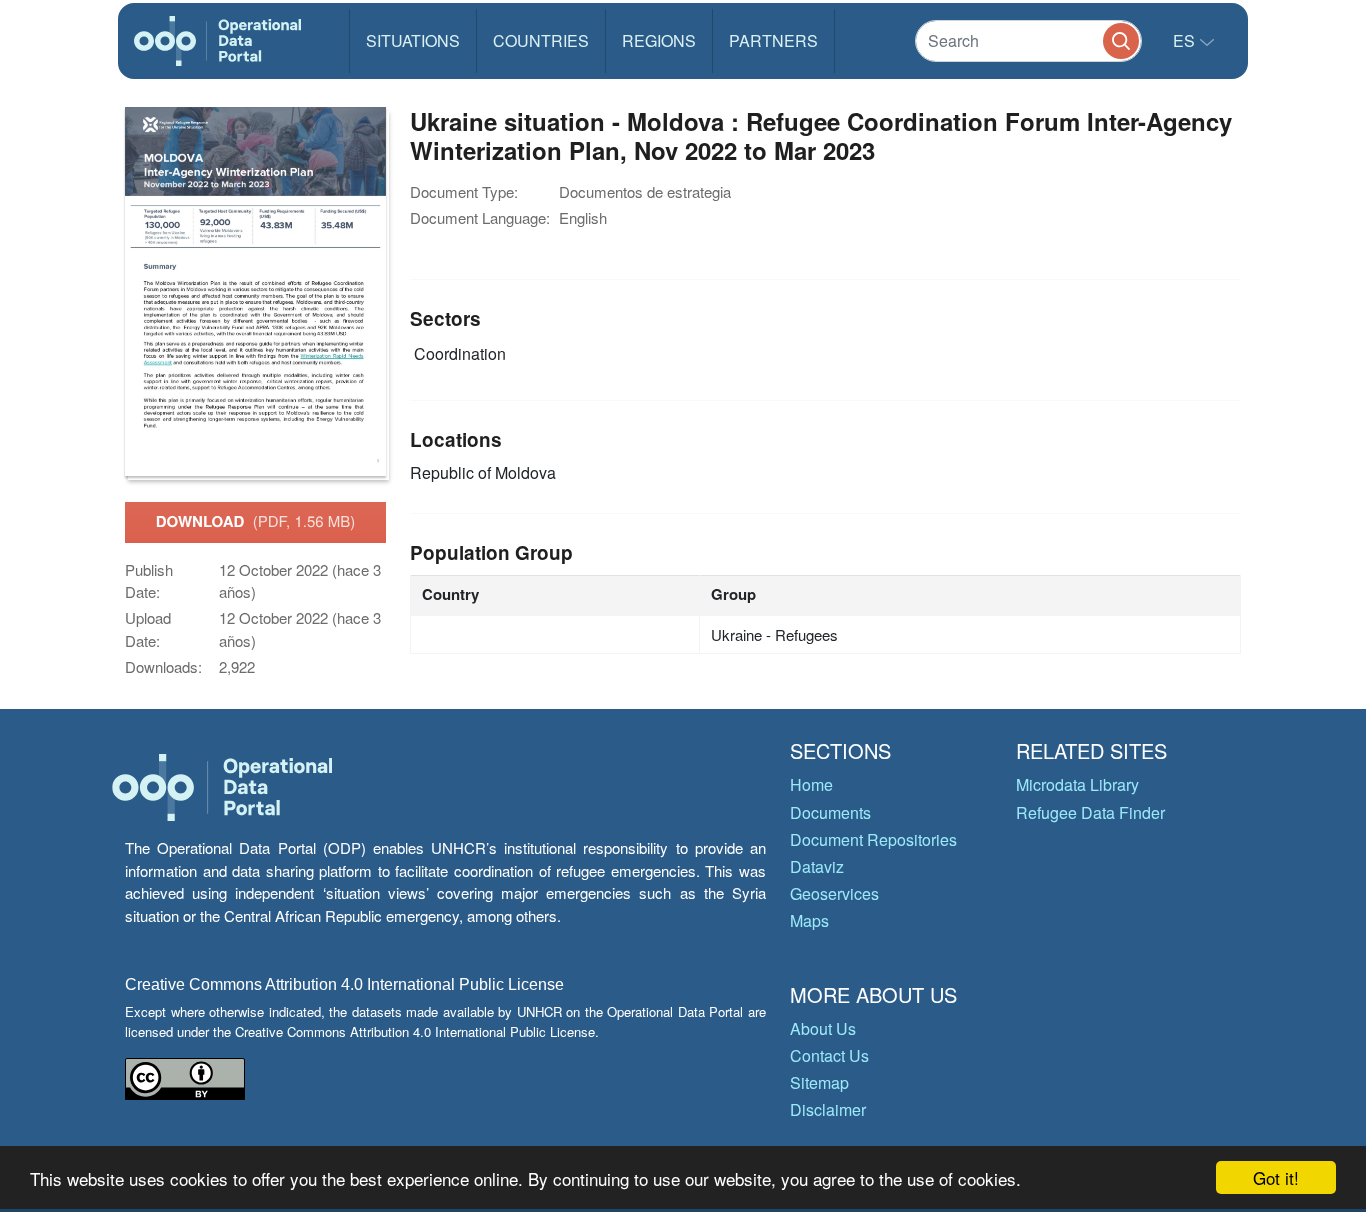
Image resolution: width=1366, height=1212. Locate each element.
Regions (659, 40)
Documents (830, 812)
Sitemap (819, 1082)
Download (256, 521)
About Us (823, 1028)
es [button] (1186, 40)
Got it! (1276, 1177)
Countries (541, 40)
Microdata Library (1077, 784)
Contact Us (829, 1055)
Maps (809, 920)
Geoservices (834, 893)
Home (811, 784)
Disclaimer (828, 1109)
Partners (773, 40)
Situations (413, 40)
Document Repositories (873, 839)
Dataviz (817, 866)
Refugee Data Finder (1090, 812)
